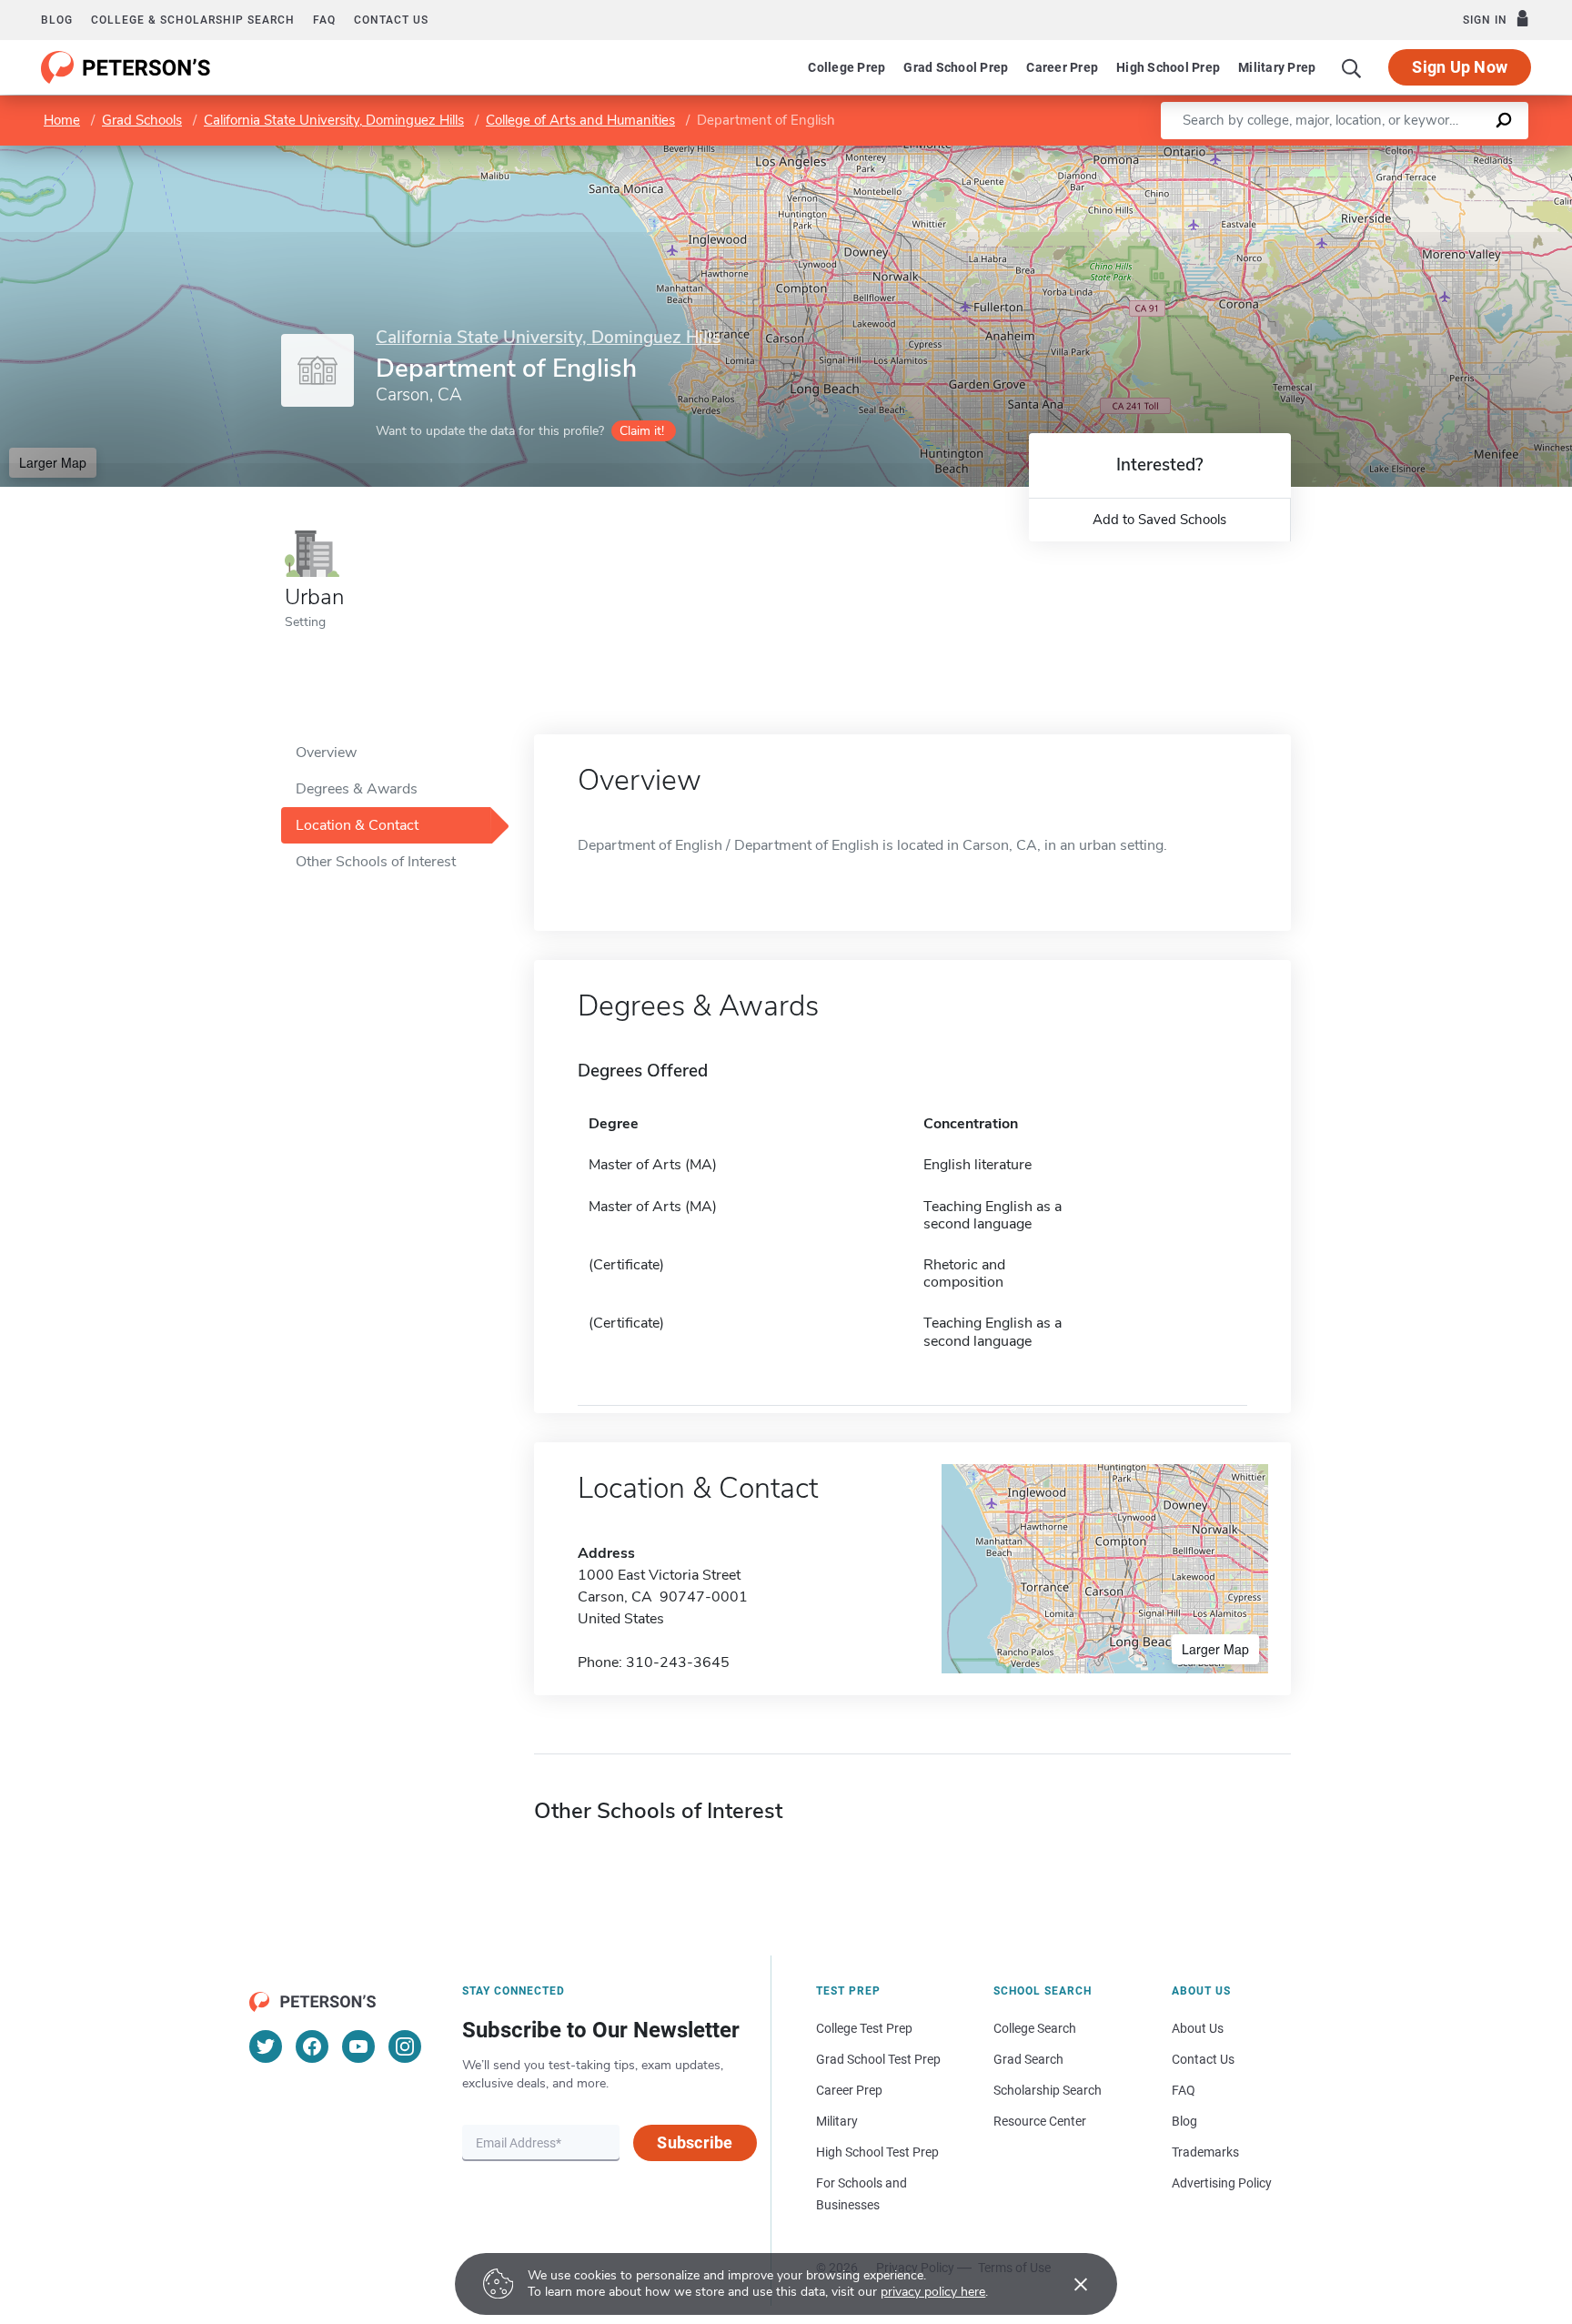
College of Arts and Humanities (580, 120)
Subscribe (695, 2142)
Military (837, 2121)
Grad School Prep (956, 67)
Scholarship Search (1048, 2090)
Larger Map (53, 462)
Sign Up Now (1460, 67)
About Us (1198, 2028)
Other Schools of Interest (376, 862)
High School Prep (1168, 67)
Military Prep (1277, 67)
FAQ (324, 20)
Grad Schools (142, 120)
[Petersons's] (126, 67)
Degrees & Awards (357, 789)
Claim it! (642, 431)
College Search (1035, 2028)
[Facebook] (312, 2046)
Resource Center (1040, 2121)
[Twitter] (266, 2046)
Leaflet (1358, 154)
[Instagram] (405, 2046)
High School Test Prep (877, 2152)
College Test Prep (864, 2028)
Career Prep (1062, 67)
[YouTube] (358, 2046)
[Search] (1352, 67)
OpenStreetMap (1449, 154)
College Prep (846, 67)
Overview (326, 753)
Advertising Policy (1222, 2183)
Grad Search (1028, 2059)
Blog (57, 20)
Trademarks (1205, 2152)
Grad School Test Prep (878, 2059)
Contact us (391, 20)
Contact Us (1203, 2059)
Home (62, 120)
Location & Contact (357, 825)
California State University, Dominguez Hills (334, 120)
